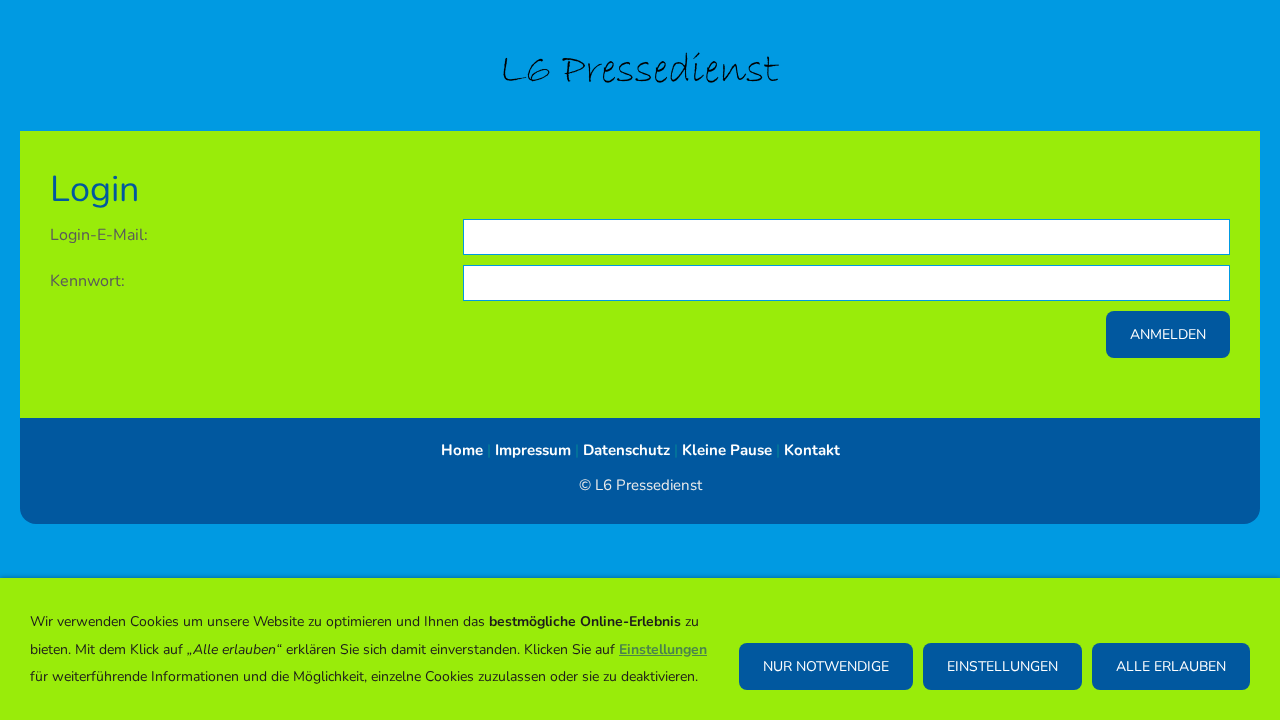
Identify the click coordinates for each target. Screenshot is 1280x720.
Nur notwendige (826, 666)
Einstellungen (1002, 666)
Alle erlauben (1171, 666)
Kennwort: (87, 281)
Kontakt (812, 450)
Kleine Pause (727, 450)
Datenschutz (626, 450)
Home (462, 450)
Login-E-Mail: (99, 235)
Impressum (533, 450)
